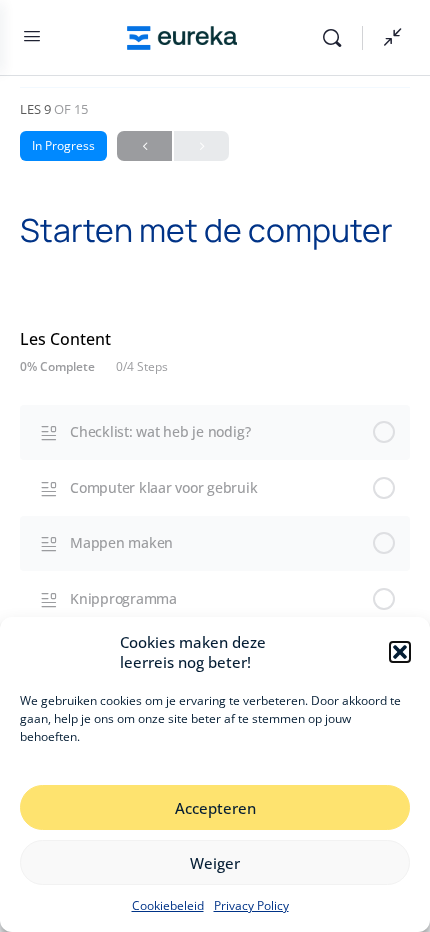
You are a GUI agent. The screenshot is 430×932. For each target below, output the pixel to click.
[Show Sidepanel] (388, 38)
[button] (400, 652)
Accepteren (215, 808)
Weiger (215, 863)
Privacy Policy (251, 905)
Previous (144, 146)
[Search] (337, 38)
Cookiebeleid (168, 905)
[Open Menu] (32, 39)
